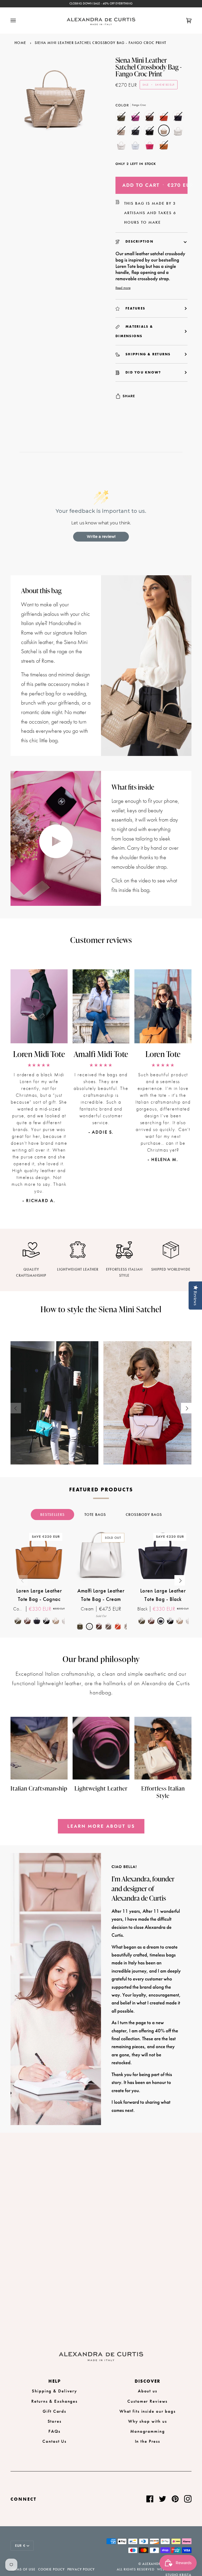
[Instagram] (188, 2499)
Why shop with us (148, 2421)
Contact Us (54, 2441)
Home (20, 43)
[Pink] (151, 146)
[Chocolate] (151, 117)
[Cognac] (164, 146)
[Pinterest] (175, 2499)
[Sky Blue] (137, 146)
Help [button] (55, 2381)
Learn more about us (101, 1826)
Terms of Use (23, 2569)
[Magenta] (137, 117)
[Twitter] (163, 2499)
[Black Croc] (151, 132)
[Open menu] (18, 21)
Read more (123, 288)
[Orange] (165, 117)
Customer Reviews (147, 2401)
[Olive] (123, 117)
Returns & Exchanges (54, 2401)
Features (135, 308)
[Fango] (123, 132)
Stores (55, 2421)
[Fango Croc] (165, 132)
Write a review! (101, 537)
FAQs (54, 2431)
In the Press (148, 2441)
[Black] (137, 132)
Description (139, 241)
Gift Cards (54, 2411)
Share (129, 396)
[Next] (186, 1408)
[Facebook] (150, 2499)
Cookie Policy (51, 2569)
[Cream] (123, 146)
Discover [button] (148, 2381)
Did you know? (143, 372)
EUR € (20, 2546)
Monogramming (148, 2431)
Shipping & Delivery (54, 2391)
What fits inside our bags (148, 2411)
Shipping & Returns (148, 354)
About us (148, 2391)
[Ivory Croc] (179, 132)
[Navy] (179, 117)
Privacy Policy (81, 2569)
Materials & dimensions (134, 331)
